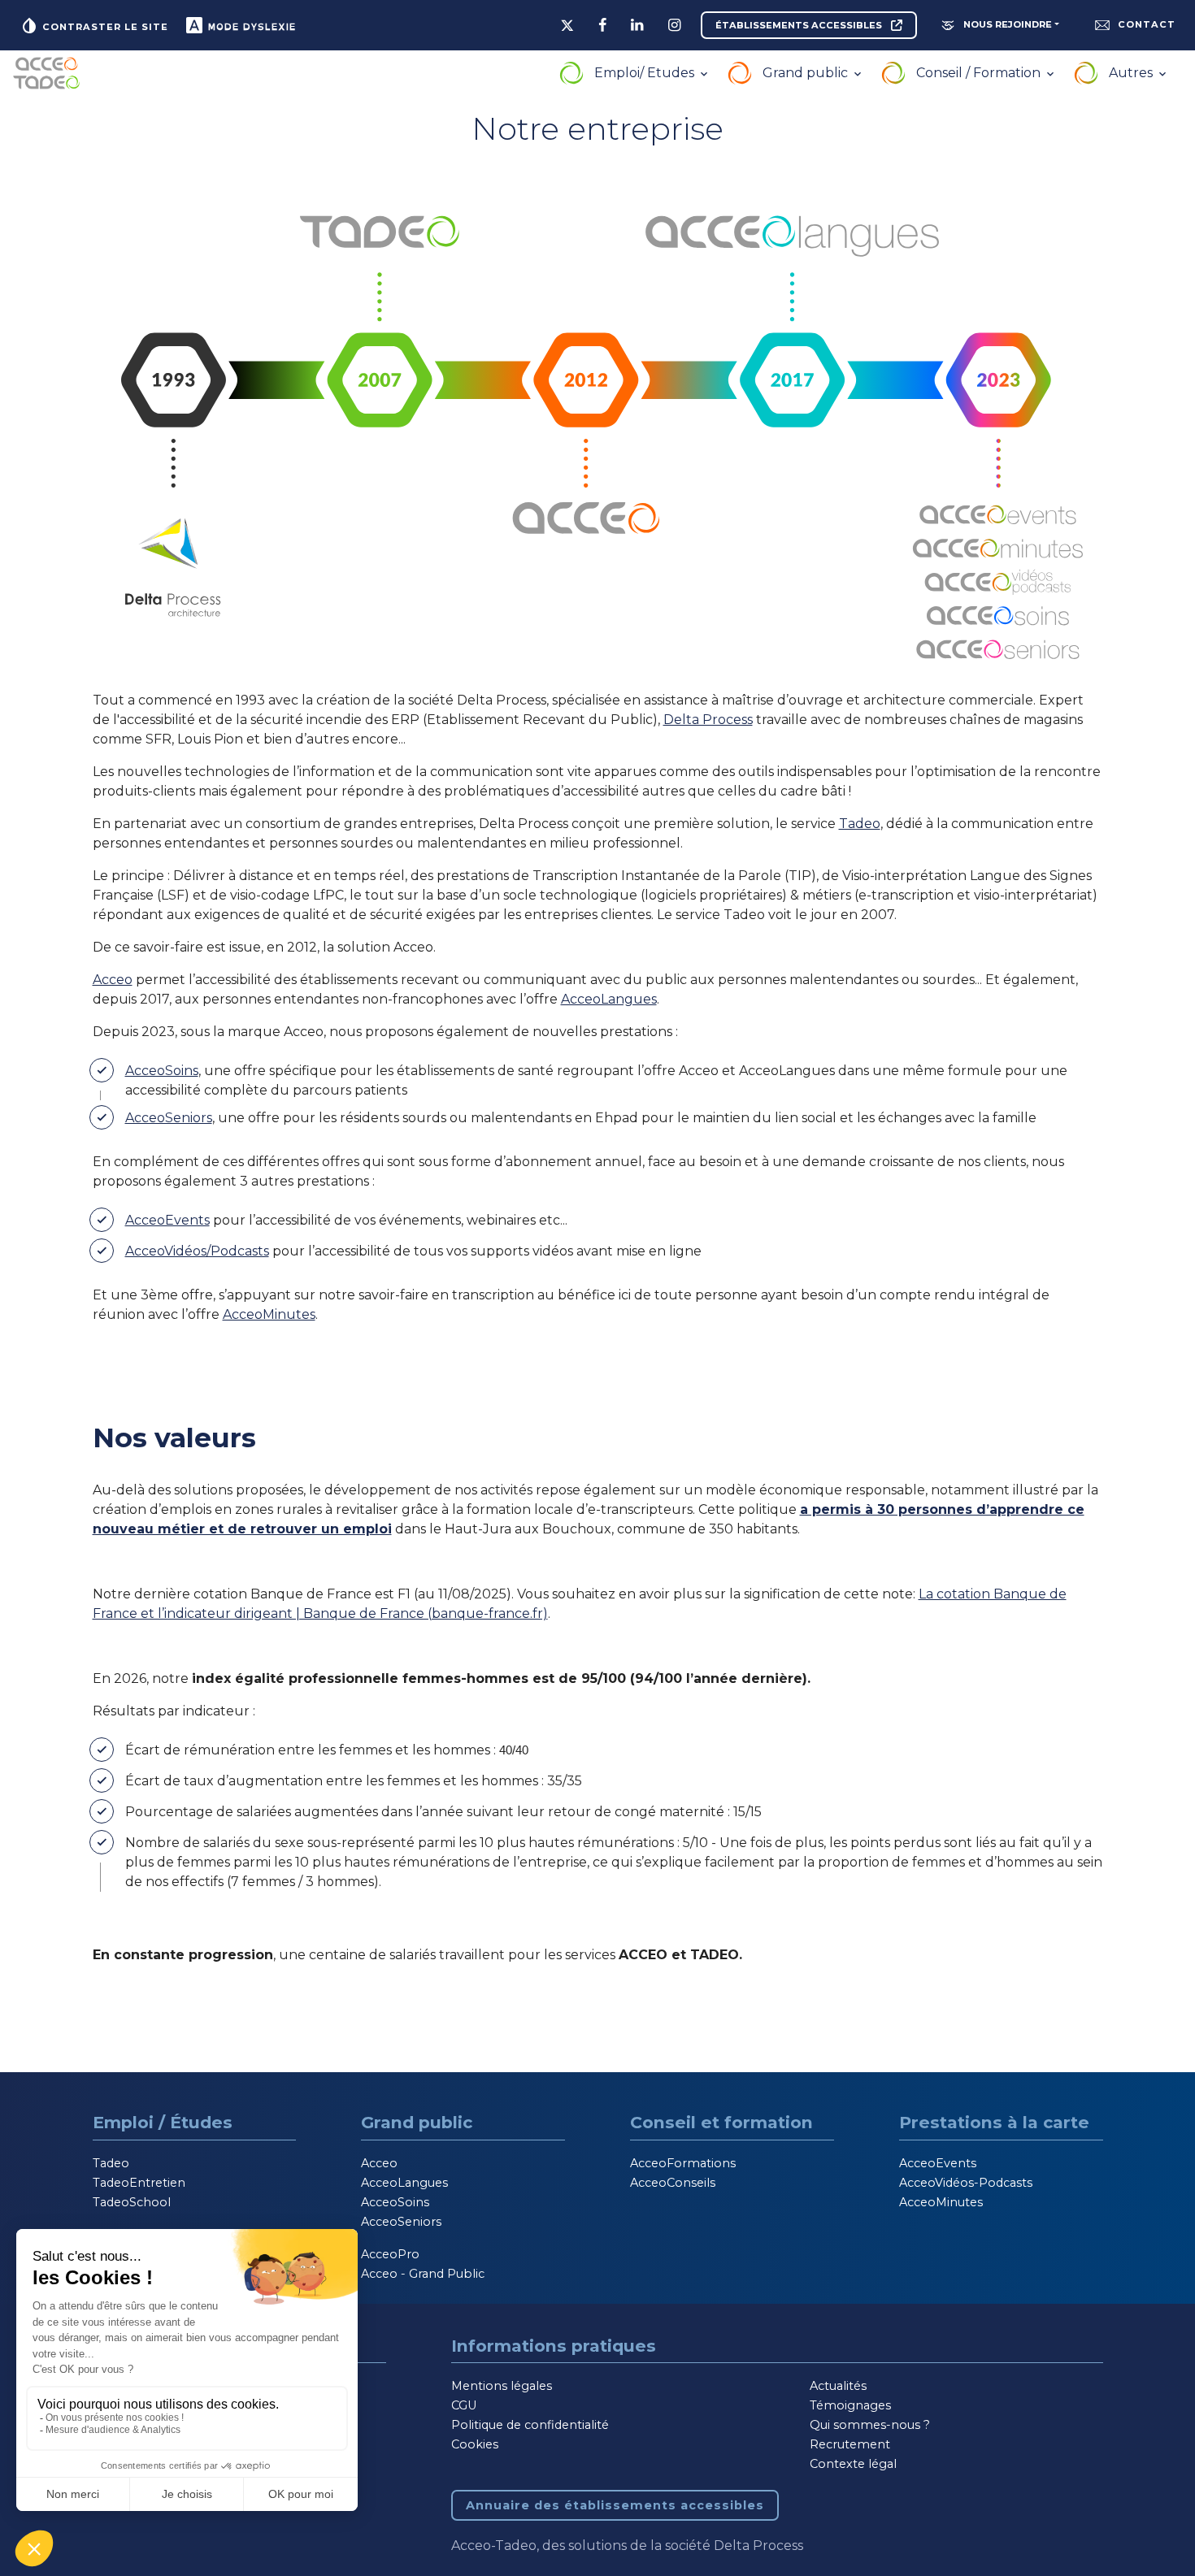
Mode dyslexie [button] (250, 27)
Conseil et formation (721, 2122)
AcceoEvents (167, 1220)
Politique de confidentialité (530, 2425)
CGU (464, 2405)
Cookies (475, 2444)
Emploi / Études (163, 2122)
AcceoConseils (673, 2183)
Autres (1132, 73)
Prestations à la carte (994, 2122)
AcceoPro (390, 2254)
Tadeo (860, 824)
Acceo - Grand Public (423, 2274)
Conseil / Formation (980, 73)
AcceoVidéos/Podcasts (197, 1251)
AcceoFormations (683, 2163)
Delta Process (708, 720)
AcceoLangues (609, 999)
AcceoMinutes (269, 1314)
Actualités (838, 2386)
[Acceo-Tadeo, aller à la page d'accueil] (46, 73)
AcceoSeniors (169, 1118)
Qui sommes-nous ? (870, 2425)
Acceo (113, 980)
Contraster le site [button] (104, 27)
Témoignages (850, 2405)
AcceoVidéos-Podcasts (966, 2183)
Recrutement (850, 2444)
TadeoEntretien (139, 2183)
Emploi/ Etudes (646, 73)
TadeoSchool (132, 2202)
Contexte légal (853, 2464)
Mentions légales (502, 2386)
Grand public (807, 73)
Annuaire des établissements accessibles (615, 2505)
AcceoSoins (162, 1071)
